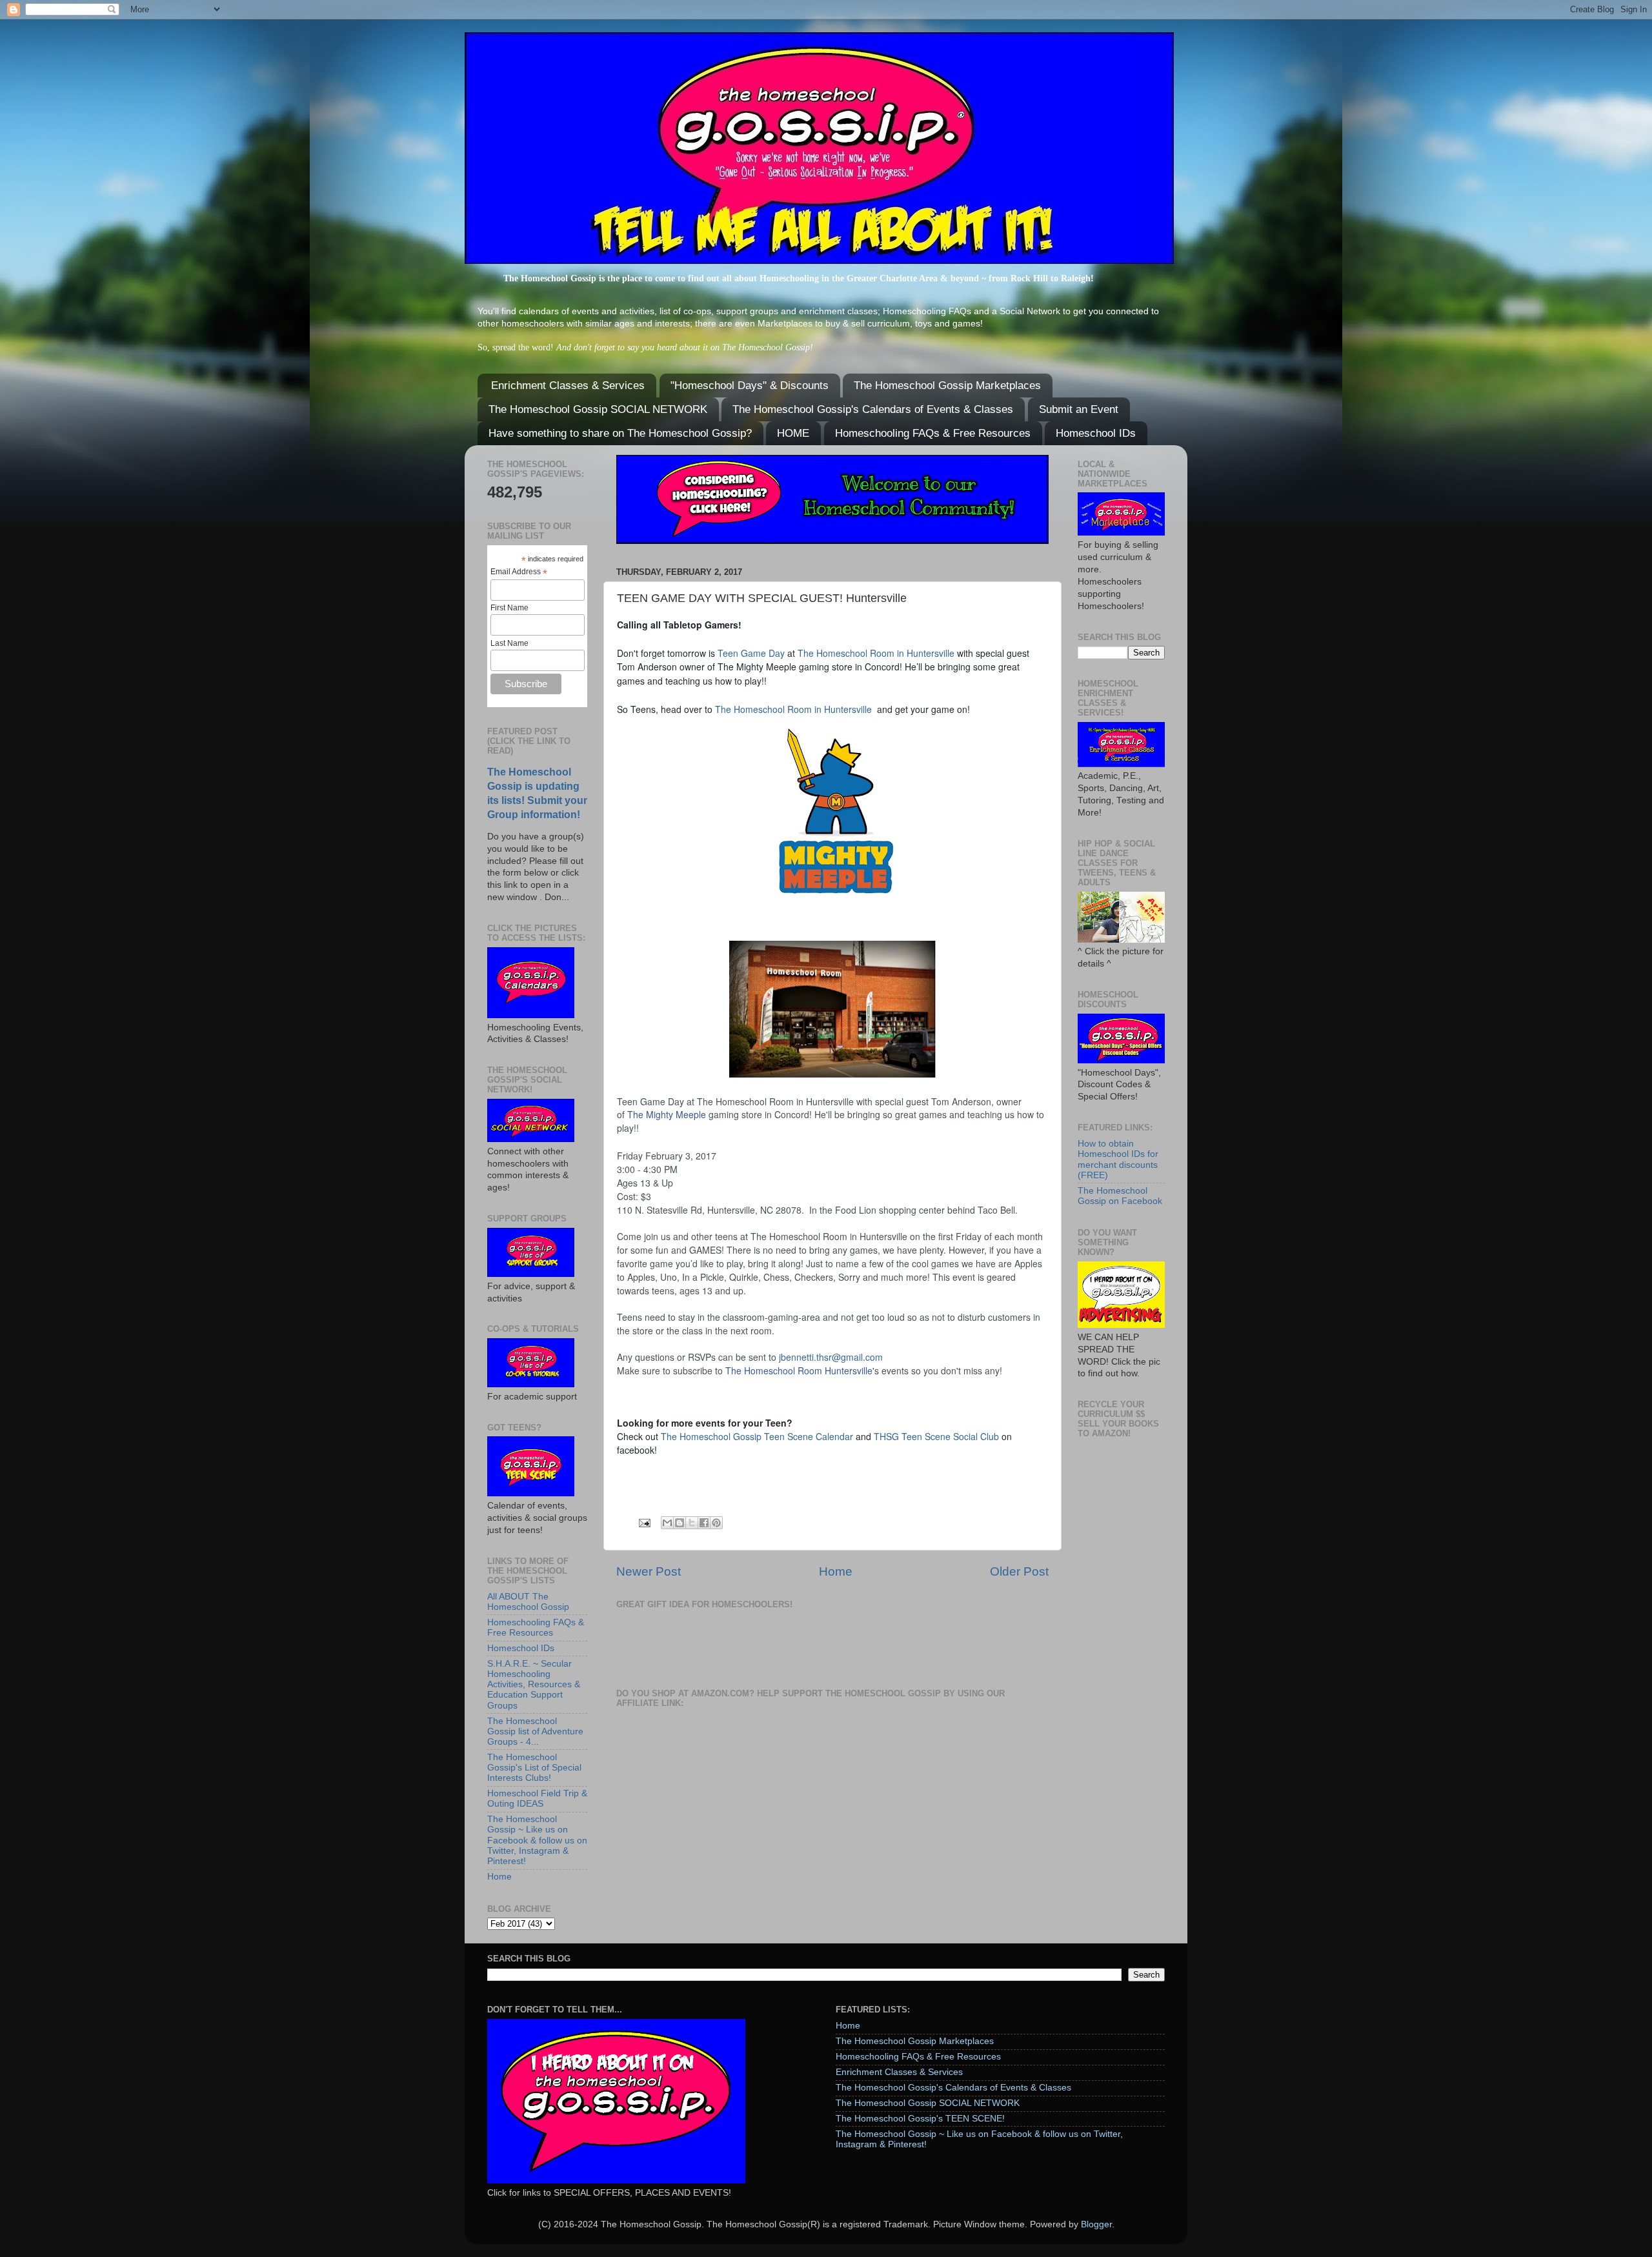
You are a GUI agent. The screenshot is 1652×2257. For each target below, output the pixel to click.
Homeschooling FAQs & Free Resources (933, 433)
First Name (509, 608)
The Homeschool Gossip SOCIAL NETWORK (598, 409)
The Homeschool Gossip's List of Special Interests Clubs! (534, 1768)
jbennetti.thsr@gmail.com (831, 1357)
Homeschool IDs (1096, 433)
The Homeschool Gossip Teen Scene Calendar (757, 1436)
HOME (793, 433)
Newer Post (649, 1571)
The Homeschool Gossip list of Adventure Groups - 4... (535, 1731)
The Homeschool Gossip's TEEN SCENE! (920, 2119)
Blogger (1096, 2224)
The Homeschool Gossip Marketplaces (947, 386)
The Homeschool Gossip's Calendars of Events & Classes (873, 409)
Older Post (1019, 1571)
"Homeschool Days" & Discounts (750, 386)
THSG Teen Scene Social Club (936, 1436)
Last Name (509, 643)
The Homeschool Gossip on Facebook (1120, 1196)
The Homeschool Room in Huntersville (876, 653)
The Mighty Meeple (667, 1114)
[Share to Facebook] (704, 1523)
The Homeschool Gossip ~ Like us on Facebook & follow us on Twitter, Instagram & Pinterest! (537, 1840)
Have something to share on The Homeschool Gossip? (620, 433)
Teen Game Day (751, 653)
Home (836, 1571)
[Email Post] (644, 1522)
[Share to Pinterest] (716, 1523)
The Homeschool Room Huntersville (799, 1370)
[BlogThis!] (680, 1523)
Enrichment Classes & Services (568, 386)
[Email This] (667, 1523)
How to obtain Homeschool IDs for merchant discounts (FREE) (1118, 1159)
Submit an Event (1079, 409)
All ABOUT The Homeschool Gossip (528, 1602)
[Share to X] (692, 1523)
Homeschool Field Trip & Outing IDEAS (537, 1799)
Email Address (519, 572)
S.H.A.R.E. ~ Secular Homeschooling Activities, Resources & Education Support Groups (534, 1685)
